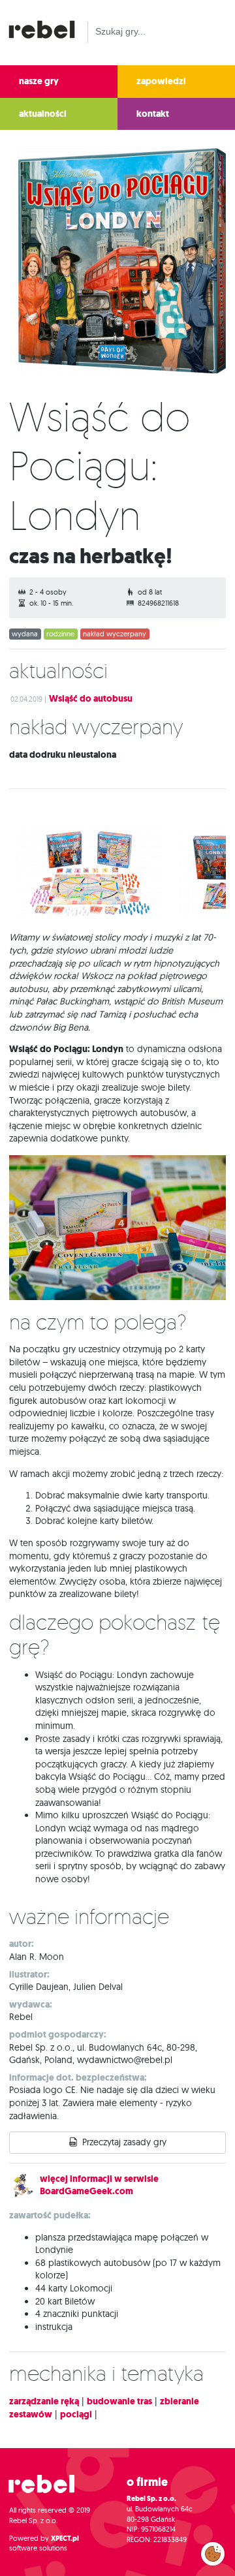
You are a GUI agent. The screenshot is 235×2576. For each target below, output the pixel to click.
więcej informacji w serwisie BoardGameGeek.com (99, 2185)
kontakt (153, 114)
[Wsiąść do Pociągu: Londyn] (117, 263)
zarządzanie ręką (44, 2401)
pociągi (76, 2414)
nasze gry (39, 81)
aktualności (43, 114)
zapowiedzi (161, 81)
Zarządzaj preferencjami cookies (213, 2551)
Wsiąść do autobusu (91, 699)
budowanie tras (119, 2401)
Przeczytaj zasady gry (124, 2142)
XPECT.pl (65, 2538)
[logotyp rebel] (48, 28)
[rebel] (48, 2490)
